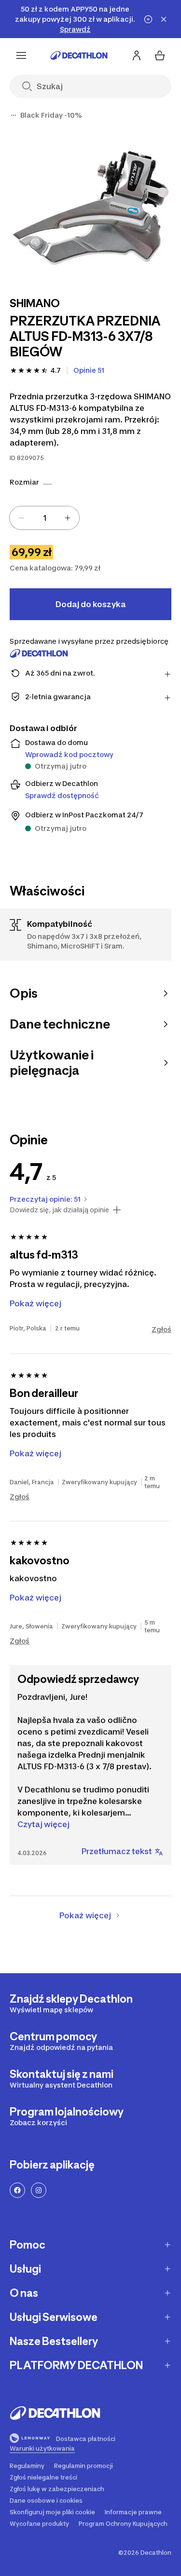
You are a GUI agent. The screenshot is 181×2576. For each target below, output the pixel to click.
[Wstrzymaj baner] (148, 19)
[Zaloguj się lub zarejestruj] (137, 55)
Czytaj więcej (43, 1824)
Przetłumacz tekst (117, 1851)
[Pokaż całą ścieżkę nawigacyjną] (14, 115)
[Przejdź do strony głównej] (79, 55)
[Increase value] (68, 518)
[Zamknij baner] (164, 19)
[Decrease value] (21, 518)
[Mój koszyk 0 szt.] (160, 55)
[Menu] (21, 55)
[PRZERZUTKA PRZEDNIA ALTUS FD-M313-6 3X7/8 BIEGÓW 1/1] (90, 207)
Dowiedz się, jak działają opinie (59, 1210)
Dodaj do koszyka (90, 604)
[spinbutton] (44, 518)
